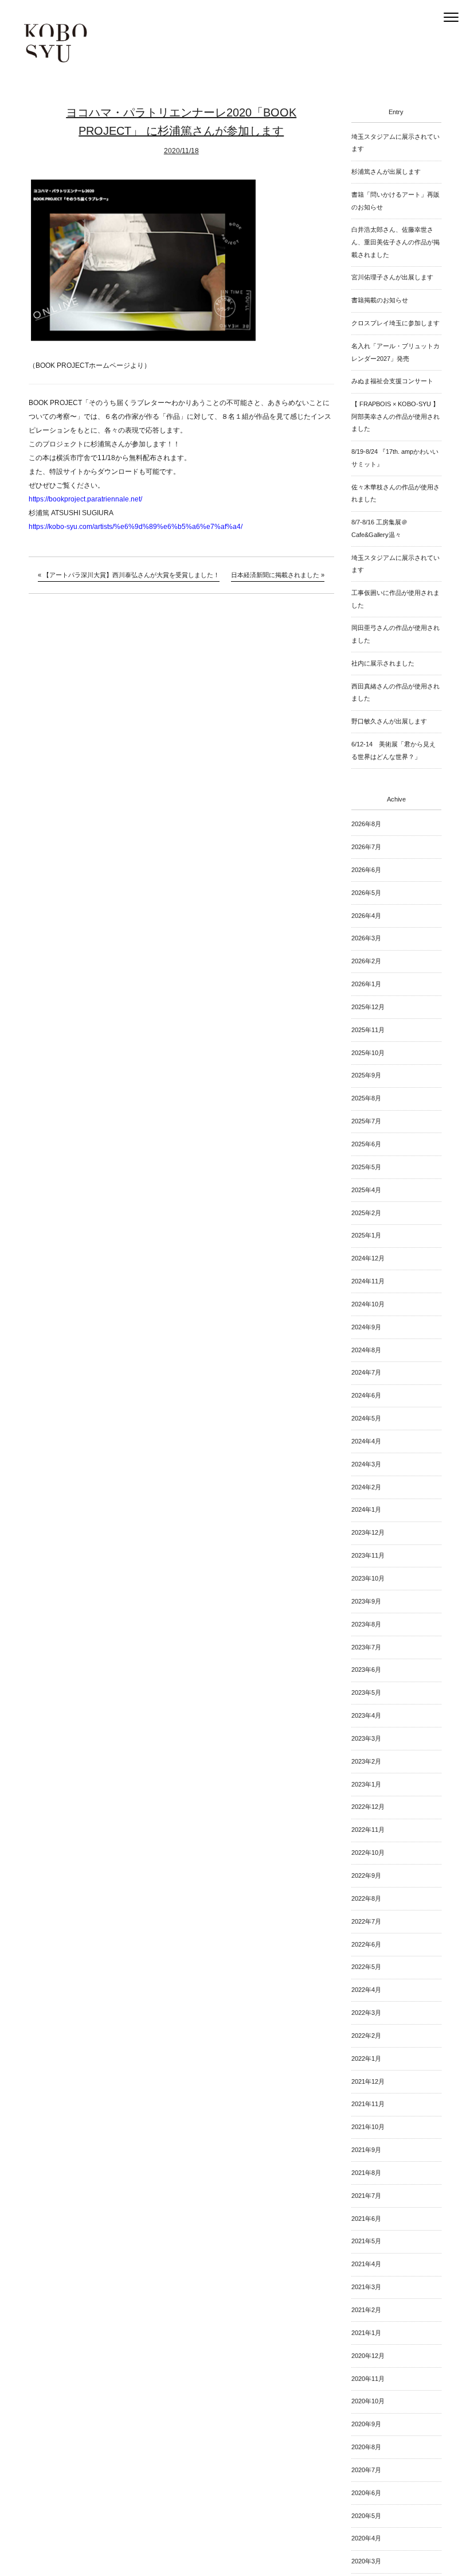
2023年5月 (366, 1692)
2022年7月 (366, 1921)
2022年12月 (368, 1807)
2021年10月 (368, 2127)
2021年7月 (366, 2196)
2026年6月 (366, 870)
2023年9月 (366, 1601)
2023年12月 (368, 1532)
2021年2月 (366, 2310)
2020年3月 (366, 2561)
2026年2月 (366, 961)
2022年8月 (366, 1898)
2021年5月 (366, 2241)
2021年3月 (366, 2287)
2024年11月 (368, 1281)
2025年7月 (366, 1121)
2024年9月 (366, 1327)
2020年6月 (366, 2493)
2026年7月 (366, 847)
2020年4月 (366, 2538)
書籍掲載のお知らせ (380, 300)
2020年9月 (366, 2424)
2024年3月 (366, 1464)
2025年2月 (366, 1213)
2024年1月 (366, 1509)
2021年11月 (368, 2104)
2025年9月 (366, 1075)
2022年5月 (366, 1967)
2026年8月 (366, 824)
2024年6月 (366, 1395)
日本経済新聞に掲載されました (275, 575)
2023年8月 (366, 1624)
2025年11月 (368, 1030)
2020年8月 (366, 2447)
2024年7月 (366, 1372)
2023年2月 (366, 1761)
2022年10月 (368, 1853)
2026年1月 (366, 984)
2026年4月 (366, 916)
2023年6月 (366, 1670)
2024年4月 (366, 1441)
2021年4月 (366, 2264)
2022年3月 (366, 2013)
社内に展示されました (383, 663)
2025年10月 (368, 1053)
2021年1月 (366, 2333)
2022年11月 (368, 1830)
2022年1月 (366, 2059)
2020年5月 (366, 2516)
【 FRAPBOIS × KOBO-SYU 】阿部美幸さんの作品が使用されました (395, 416)
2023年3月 (366, 1738)
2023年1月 (366, 1784)
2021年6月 (366, 2219)
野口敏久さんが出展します (389, 721)
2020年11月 (368, 2379)
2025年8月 (366, 1098)
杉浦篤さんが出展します (386, 172)
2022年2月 (366, 2036)
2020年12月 (368, 2356)
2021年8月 (366, 2173)
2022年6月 (366, 1944)
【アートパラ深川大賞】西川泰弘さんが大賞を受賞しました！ (131, 575)
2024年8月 (366, 1350)
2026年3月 (366, 938)
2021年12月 (368, 2081)
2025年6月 (366, 1144)
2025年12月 (368, 1007)
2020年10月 (368, 2401)
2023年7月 (366, 1647)
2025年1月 (366, 1235)
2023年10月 (368, 1578)
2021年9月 (366, 2150)
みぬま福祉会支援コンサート (392, 381)
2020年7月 (366, 2470)
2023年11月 (368, 1555)
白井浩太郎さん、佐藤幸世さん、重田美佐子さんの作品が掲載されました (395, 242)
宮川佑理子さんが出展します (392, 277)
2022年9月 (366, 1875)
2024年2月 (366, 1487)
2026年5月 (366, 893)
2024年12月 (368, 1258)
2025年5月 (366, 1167)
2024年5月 (366, 1418)
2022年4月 (366, 1990)
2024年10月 (368, 1304)
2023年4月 (366, 1715)
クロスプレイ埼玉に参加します (395, 323)
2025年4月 (366, 1190)
